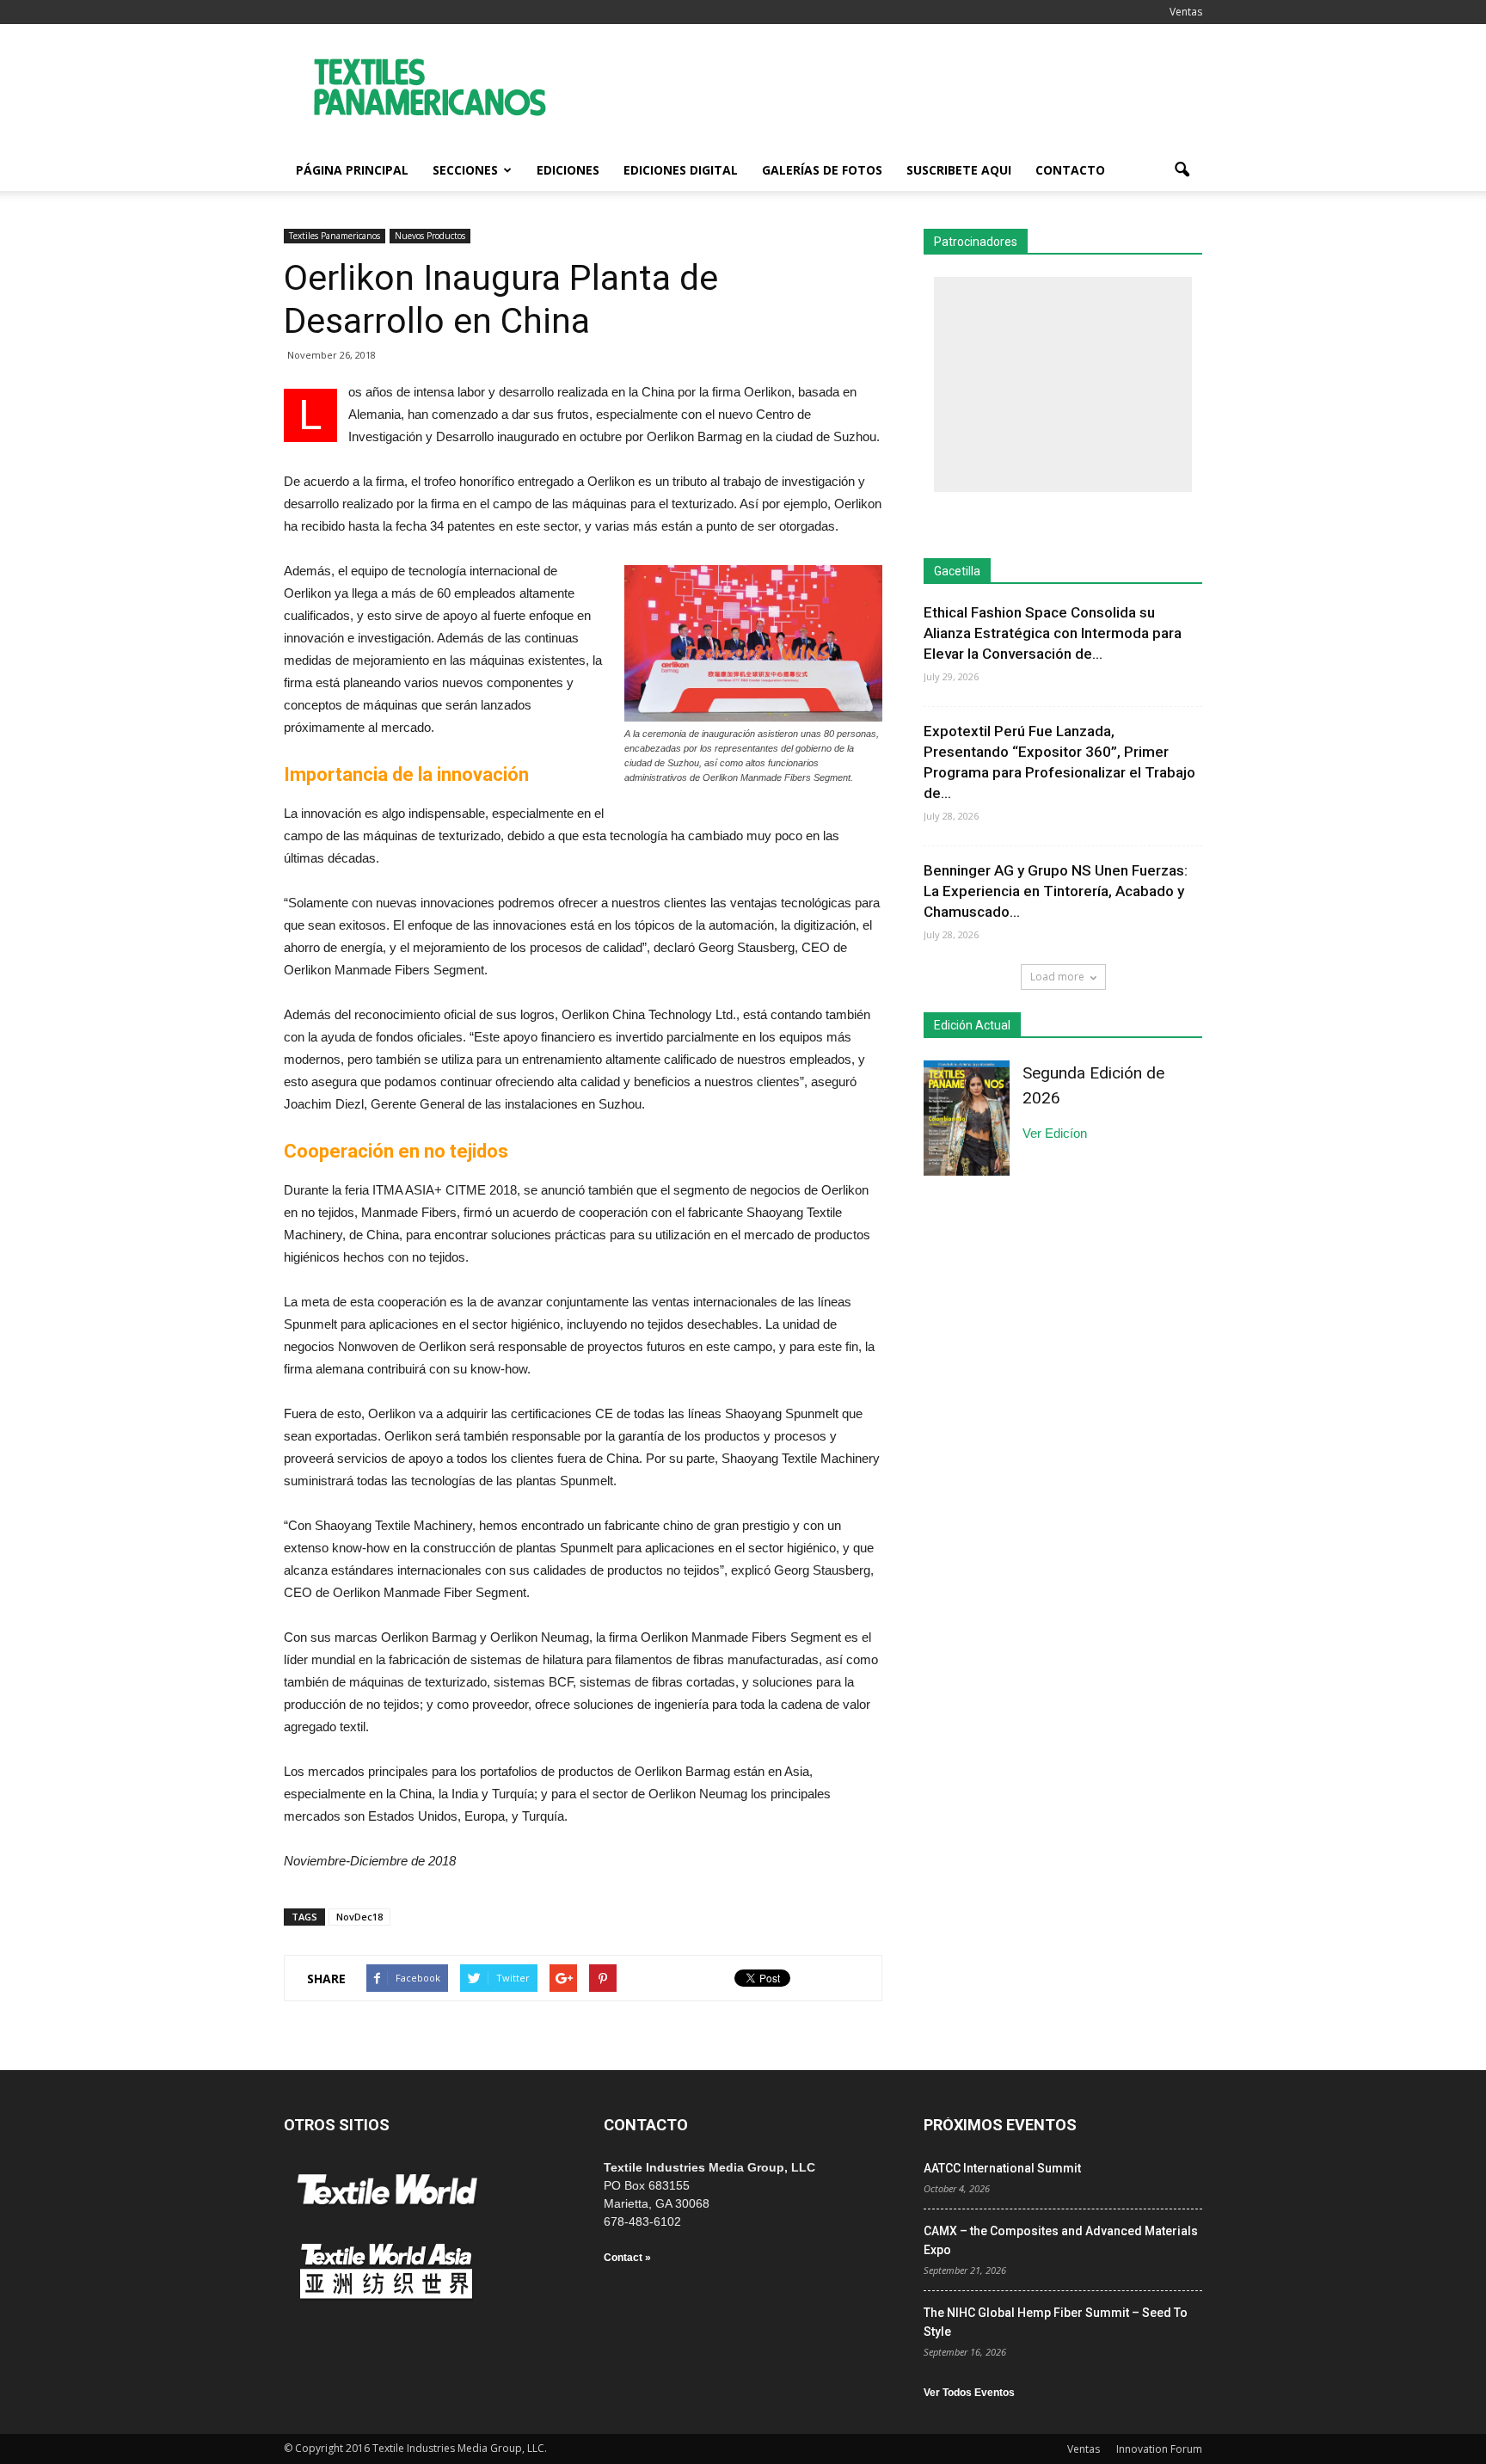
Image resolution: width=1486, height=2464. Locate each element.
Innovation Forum (1159, 2449)
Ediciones (568, 170)
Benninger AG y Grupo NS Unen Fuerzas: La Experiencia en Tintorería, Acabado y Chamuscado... (1056, 891)
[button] (1182, 170)
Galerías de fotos (822, 170)
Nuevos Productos (430, 236)
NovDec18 (359, 1917)
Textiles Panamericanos (335, 236)
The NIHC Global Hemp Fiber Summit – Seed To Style (1056, 2322)
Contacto (1070, 170)
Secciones (465, 170)
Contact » (627, 2258)
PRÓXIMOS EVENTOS (1000, 2125)
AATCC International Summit (1002, 2168)
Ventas (1186, 12)
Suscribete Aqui (959, 170)
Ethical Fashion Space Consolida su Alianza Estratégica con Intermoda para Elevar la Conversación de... (1053, 633)
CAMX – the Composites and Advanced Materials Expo (1061, 2240)
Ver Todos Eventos (969, 2393)
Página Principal (352, 170)
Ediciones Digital (681, 170)
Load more (1057, 977)
